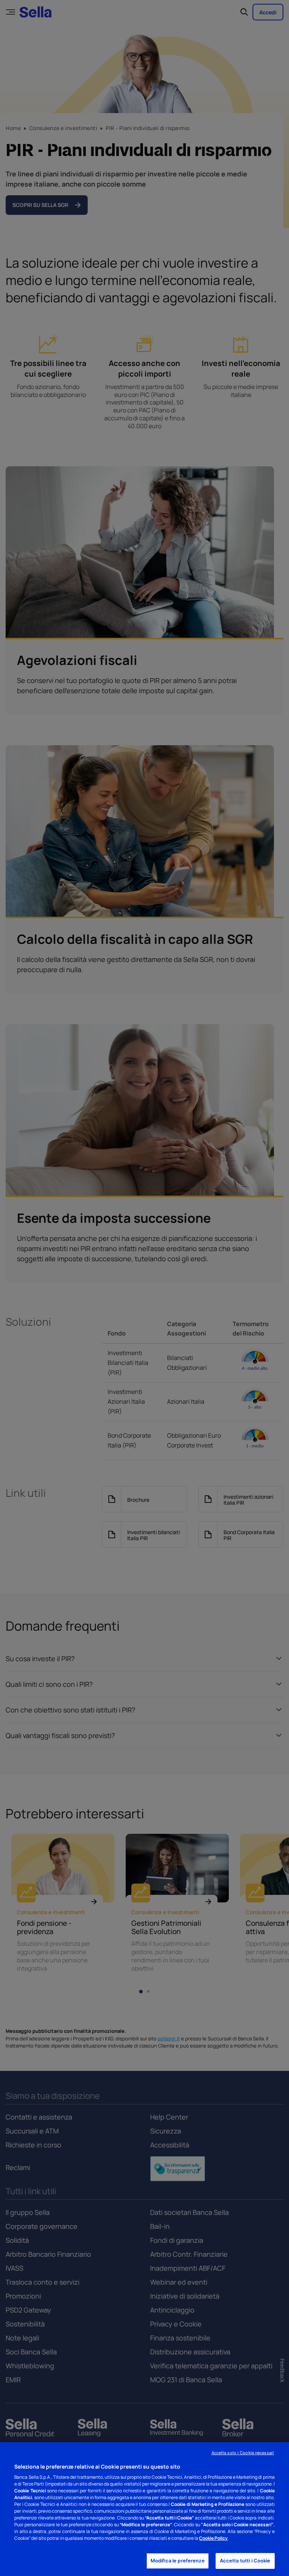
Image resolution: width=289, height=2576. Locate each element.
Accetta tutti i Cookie (245, 2561)
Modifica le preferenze (178, 2561)
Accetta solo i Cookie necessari (243, 2453)
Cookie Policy (213, 2538)
